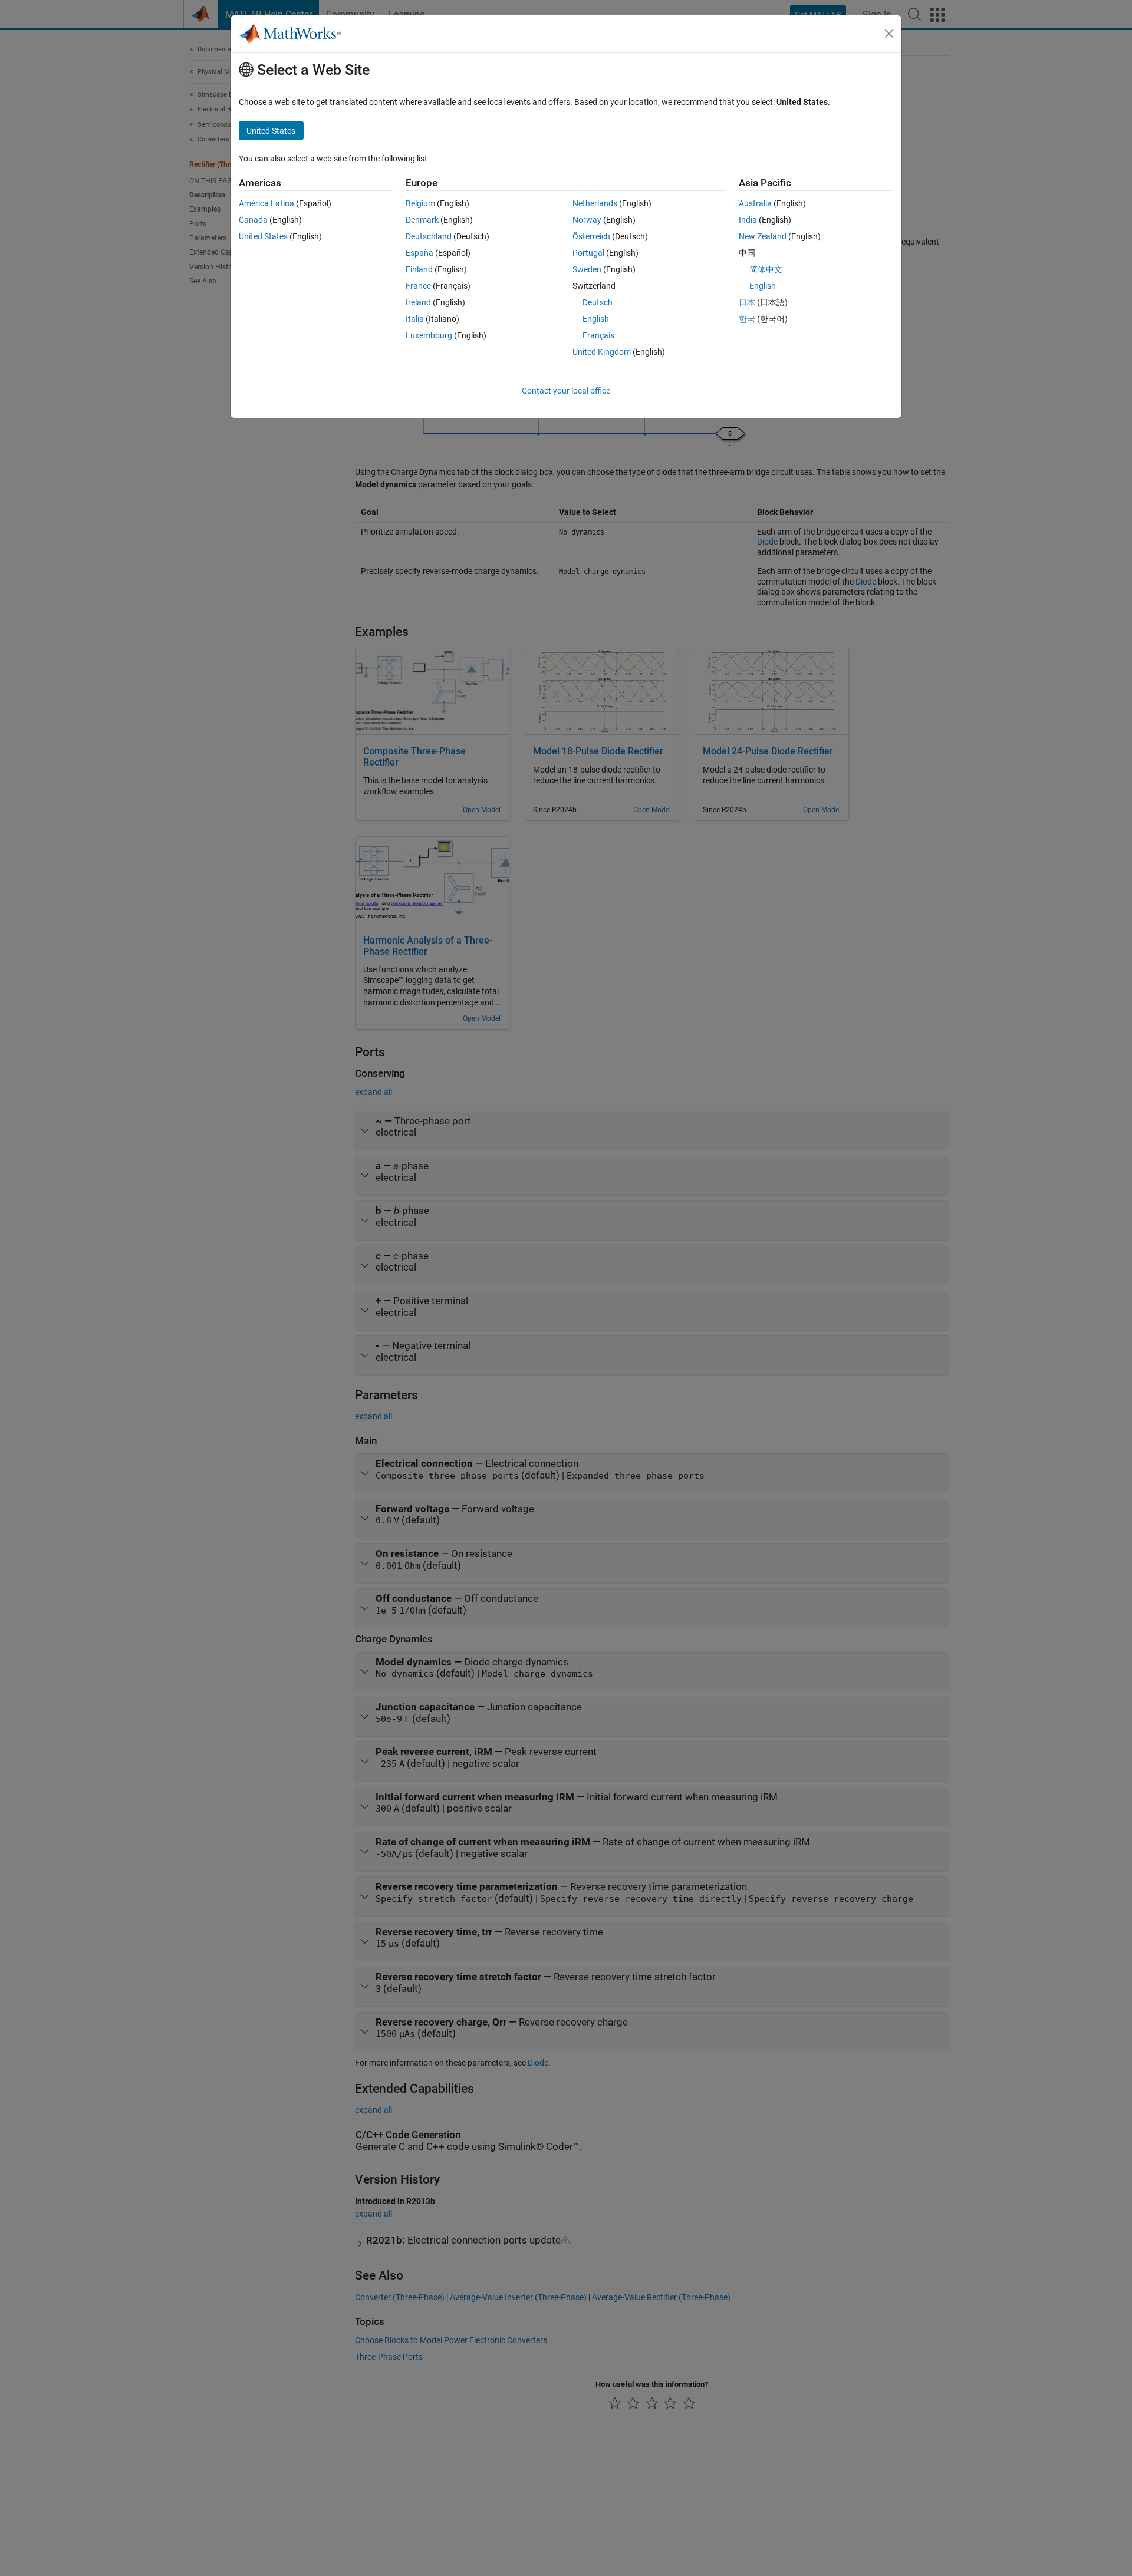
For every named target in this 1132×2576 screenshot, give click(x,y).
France (418, 286)
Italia (415, 319)
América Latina (266, 203)
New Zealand (763, 236)
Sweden (587, 269)
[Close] (889, 34)
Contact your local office (566, 391)
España (419, 253)
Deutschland (429, 236)
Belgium (420, 203)
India (748, 220)
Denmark (422, 220)
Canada (253, 220)
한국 (747, 319)
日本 (747, 302)
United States (263, 236)
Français (598, 335)
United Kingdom (602, 352)
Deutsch (598, 302)
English (596, 319)
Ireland (418, 302)
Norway (587, 220)
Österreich (591, 236)
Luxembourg (429, 335)
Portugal (588, 253)
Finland (419, 269)
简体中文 (766, 269)
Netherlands (595, 203)
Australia (755, 203)
